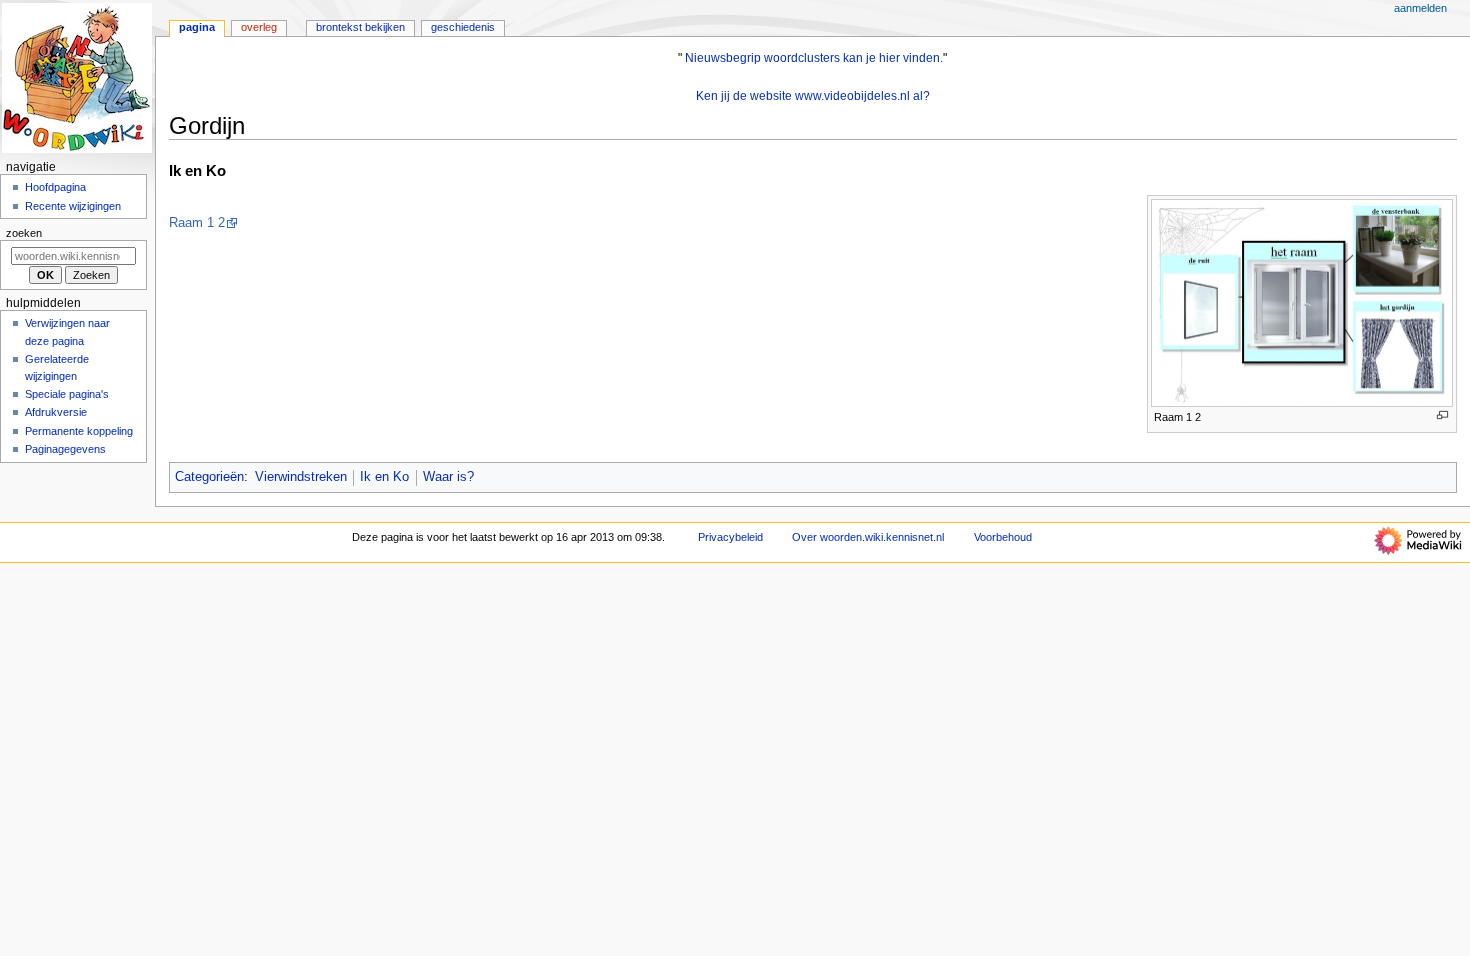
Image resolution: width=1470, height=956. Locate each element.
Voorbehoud (1003, 537)
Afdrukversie (56, 412)
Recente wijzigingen (73, 206)
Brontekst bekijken (360, 27)
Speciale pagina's (67, 394)
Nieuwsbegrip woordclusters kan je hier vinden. (814, 58)
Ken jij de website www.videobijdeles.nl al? (813, 96)
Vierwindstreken (301, 477)
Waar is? (448, 477)
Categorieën (209, 477)
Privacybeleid (730, 537)
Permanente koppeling (79, 431)
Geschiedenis (463, 27)
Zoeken (24, 233)
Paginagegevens (65, 449)
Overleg (259, 27)
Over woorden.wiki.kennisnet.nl (868, 537)
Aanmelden (1420, 8)
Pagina (197, 27)
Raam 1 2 (197, 223)
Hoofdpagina (55, 187)
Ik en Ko (384, 477)
